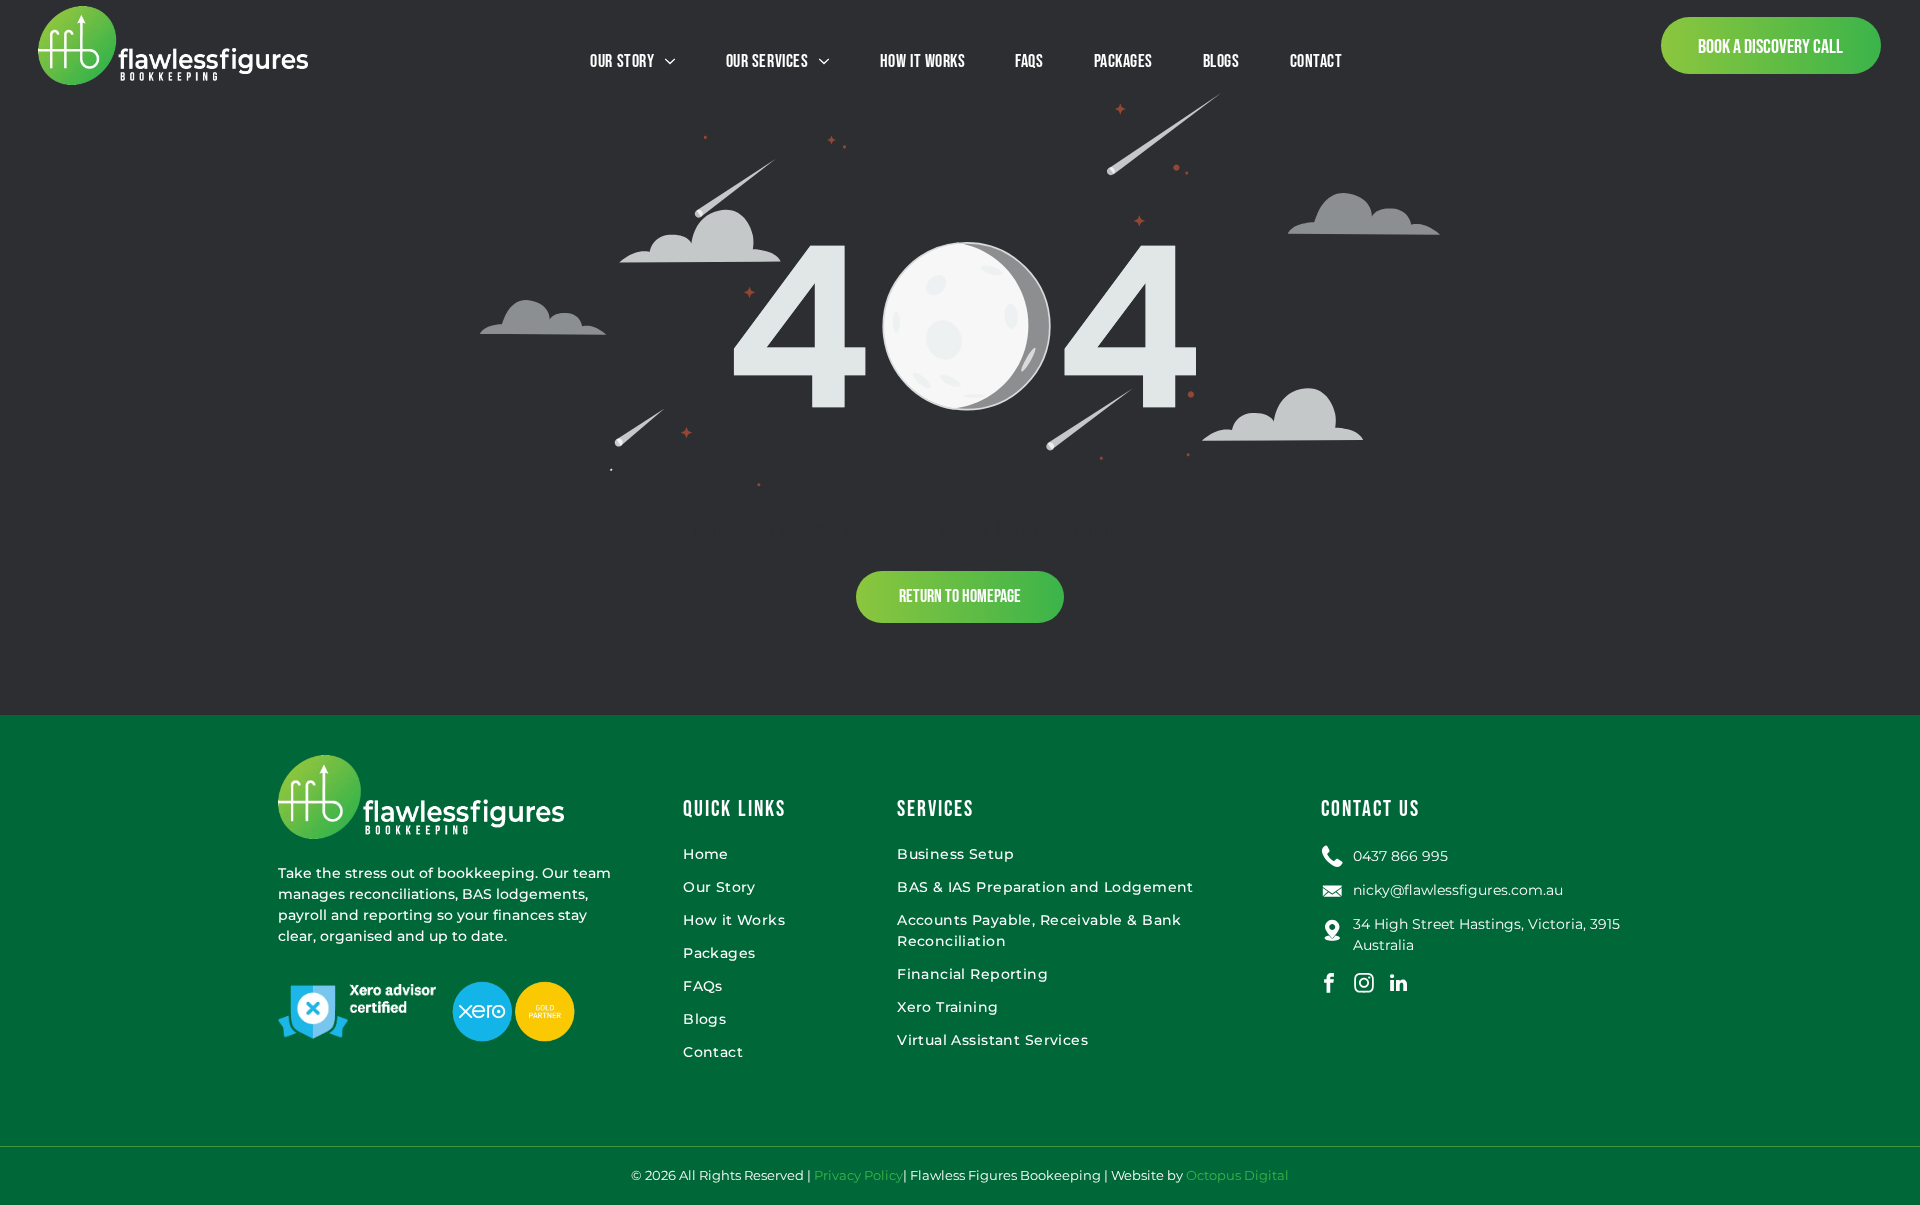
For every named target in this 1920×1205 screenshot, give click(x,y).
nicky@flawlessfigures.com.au (1458, 890)
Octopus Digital (1237, 1175)
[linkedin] (1399, 985)
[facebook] (1329, 985)
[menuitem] (632, 61)
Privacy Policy (858, 1175)
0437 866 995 (1400, 856)
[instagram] (1364, 985)
